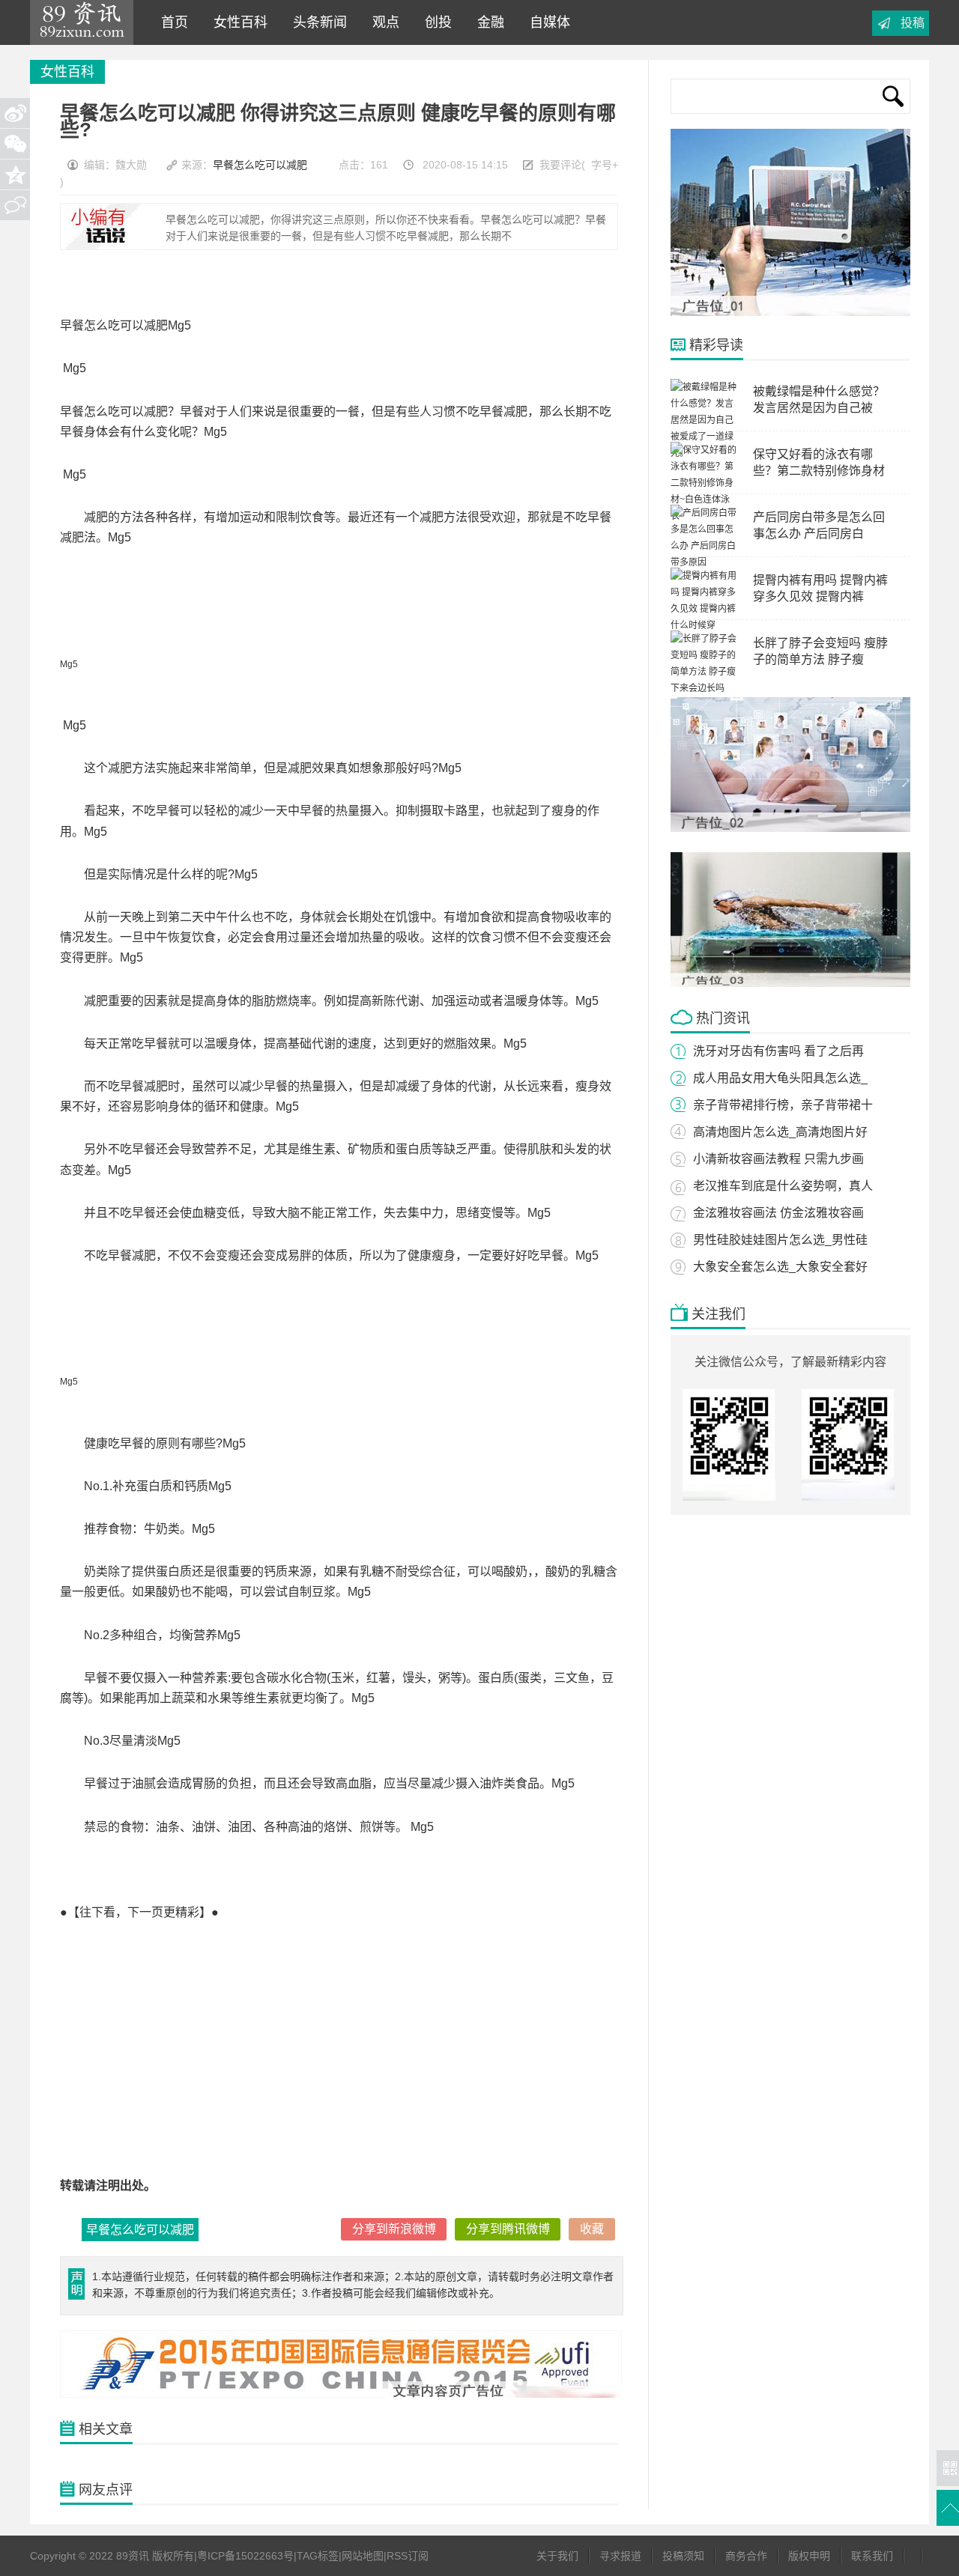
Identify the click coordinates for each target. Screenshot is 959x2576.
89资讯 (82, 22)
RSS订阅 (408, 2556)
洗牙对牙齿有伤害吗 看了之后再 (778, 1051)
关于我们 (557, 2556)
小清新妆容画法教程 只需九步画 (778, 1159)
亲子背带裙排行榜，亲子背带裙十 (783, 1105)
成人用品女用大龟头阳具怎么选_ (780, 1078)
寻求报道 (620, 2556)
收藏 (592, 2229)
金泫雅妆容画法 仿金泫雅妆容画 (778, 1213)
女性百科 (237, 22)
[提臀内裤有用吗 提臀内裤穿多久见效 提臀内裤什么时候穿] (704, 625)
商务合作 (746, 2556)
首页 (171, 22)
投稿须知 (683, 2556)
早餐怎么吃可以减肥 (260, 165)
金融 (487, 22)
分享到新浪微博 (394, 2229)
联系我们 (872, 2556)
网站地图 (363, 2556)
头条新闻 (316, 22)
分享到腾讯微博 (508, 2229)
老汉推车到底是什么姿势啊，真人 (783, 1186)
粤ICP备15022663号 (245, 2556)
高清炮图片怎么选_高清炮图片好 (780, 1132)
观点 (382, 22)
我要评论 (560, 165)
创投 (435, 22)
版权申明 (809, 2556)
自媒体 (546, 22)
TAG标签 (318, 2556)
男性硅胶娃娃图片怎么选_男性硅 (780, 1240)
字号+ (605, 165)
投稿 (913, 23)
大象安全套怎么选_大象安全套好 (780, 1267)
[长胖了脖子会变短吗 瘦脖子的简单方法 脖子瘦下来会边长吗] (704, 688)
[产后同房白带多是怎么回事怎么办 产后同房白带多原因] (704, 562)
